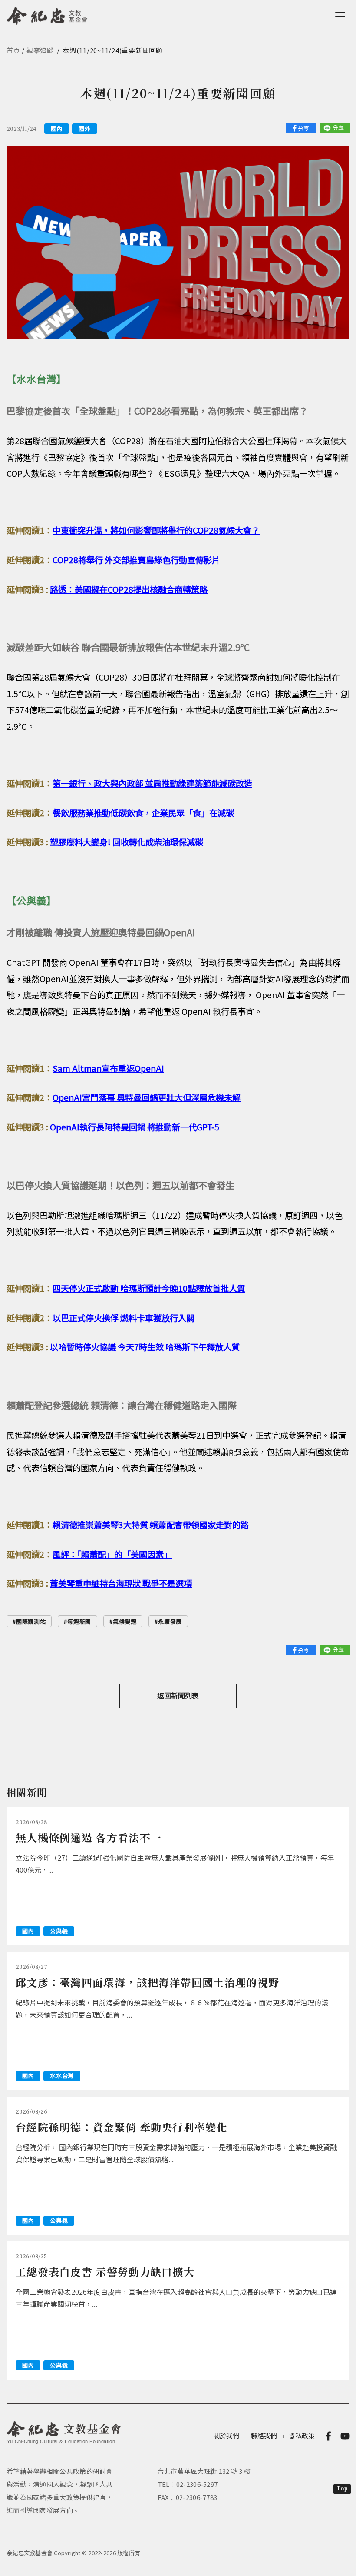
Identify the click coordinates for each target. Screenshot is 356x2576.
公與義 (59, 1931)
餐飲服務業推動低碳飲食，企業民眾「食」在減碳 (143, 813)
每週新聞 (79, 1621)
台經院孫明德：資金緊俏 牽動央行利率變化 (122, 2127)
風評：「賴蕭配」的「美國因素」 (112, 1554)
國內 (57, 128)
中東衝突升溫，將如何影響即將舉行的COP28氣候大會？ (156, 530)
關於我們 (226, 2435)
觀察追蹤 (40, 50)
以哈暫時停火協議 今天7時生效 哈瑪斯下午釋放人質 (145, 1347)
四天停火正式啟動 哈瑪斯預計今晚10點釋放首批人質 (149, 1288)
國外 (84, 128)
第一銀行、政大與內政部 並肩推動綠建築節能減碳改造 (152, 783)
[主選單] (342, 16)
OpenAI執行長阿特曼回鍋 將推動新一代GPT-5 (135, 1127)
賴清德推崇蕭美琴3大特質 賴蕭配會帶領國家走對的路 (151, 1525)
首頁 (13, 50)
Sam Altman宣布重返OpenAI (108, 1068)
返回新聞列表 (178, 1695)
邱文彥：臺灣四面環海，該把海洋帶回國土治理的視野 (147, 1982)
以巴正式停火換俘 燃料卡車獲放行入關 (124, 1318)
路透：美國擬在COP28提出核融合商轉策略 (129, 589)
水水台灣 (62, 2076)
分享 (303, 128)
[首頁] (47, 14)
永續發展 (170, 1621)
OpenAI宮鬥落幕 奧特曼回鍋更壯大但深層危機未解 (147, 1097)
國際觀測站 (31, 1621)
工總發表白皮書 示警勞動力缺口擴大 (105, 2272)
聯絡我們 (264, 2435)
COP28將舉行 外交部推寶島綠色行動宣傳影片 (136, 560)
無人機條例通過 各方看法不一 (89, 1837)
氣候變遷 (125, 1621)
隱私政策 (302, 2435)
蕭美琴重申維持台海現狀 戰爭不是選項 (121, 1583)
